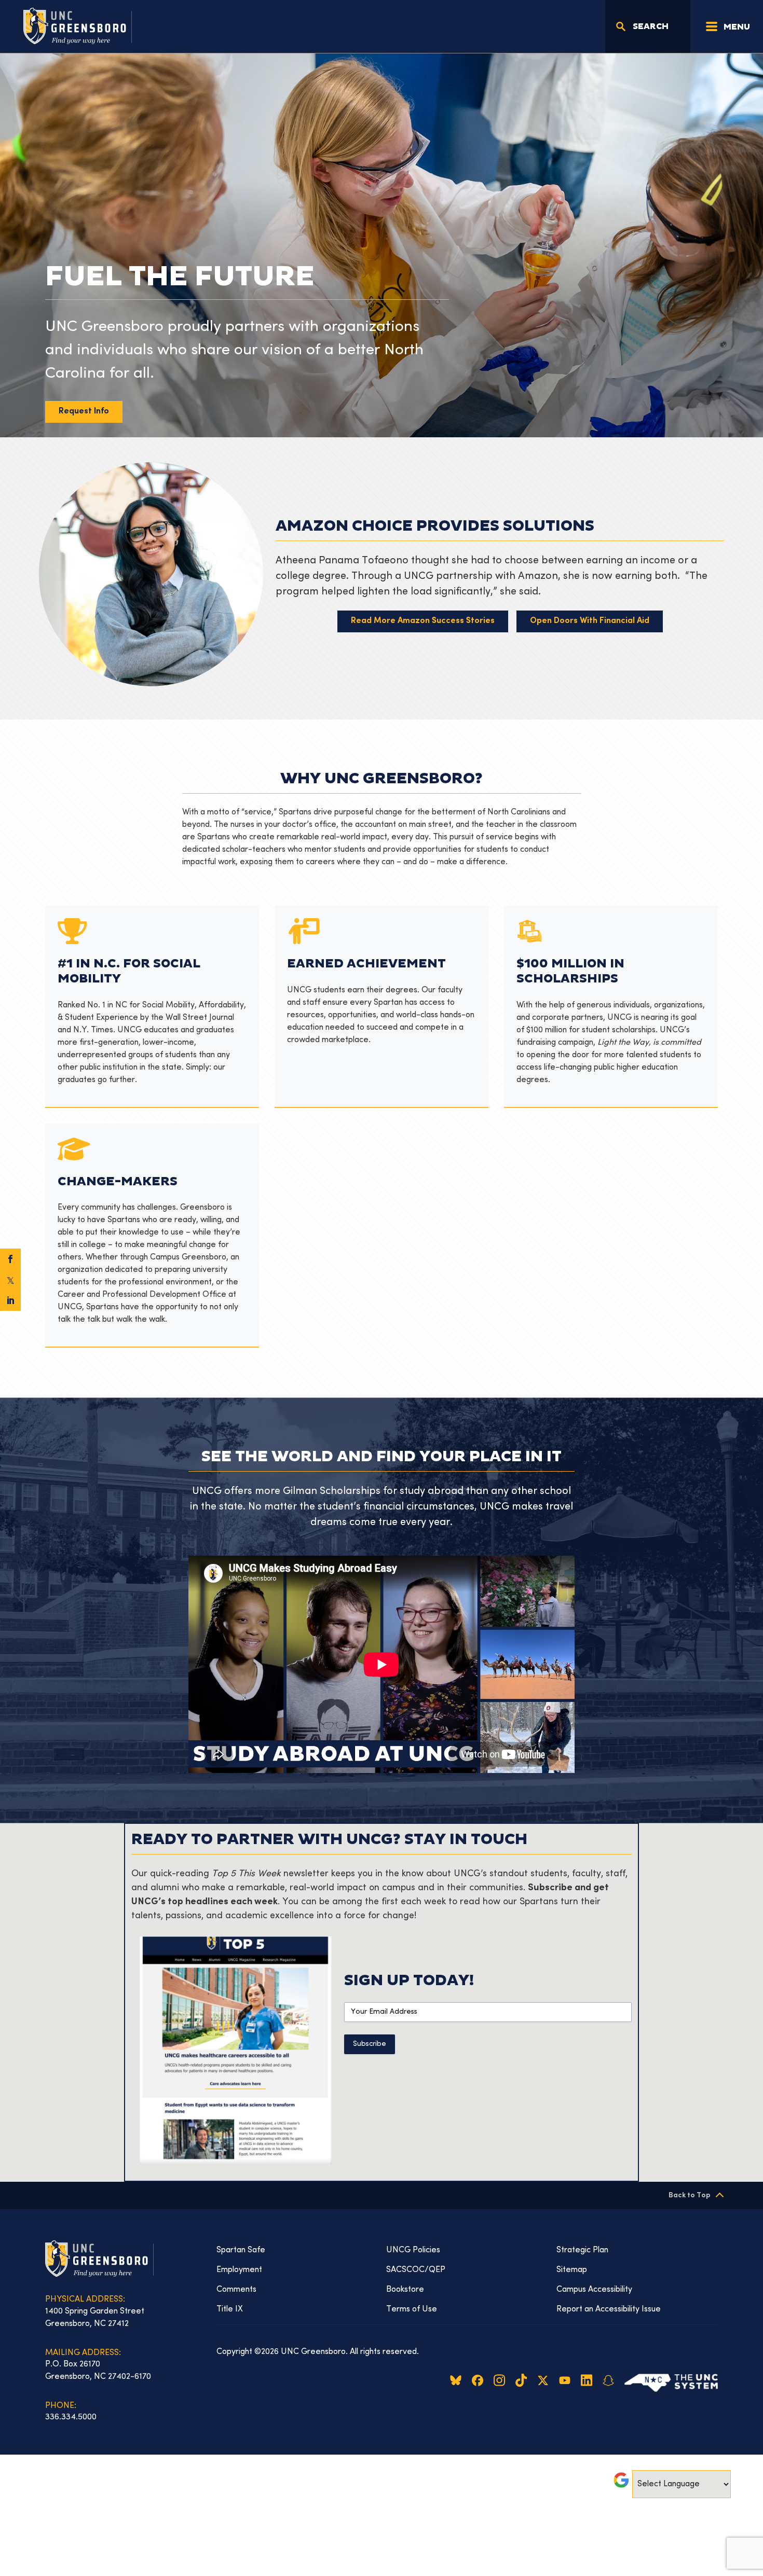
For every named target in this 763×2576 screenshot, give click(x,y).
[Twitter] (10, 1280)
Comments (236, 2290)
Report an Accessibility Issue (609, 2309)
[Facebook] (10, 1259)
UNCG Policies (413, 2250)
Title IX (230, 2309)
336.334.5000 (71, 2417)
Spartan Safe (241, 2250)
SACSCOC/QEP (416, 2270)
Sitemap (572, 2270)
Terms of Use (412, 2309)
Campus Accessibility (594, 2290)
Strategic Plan (582, 2250)
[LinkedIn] (10, 1300)
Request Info (84, 412)
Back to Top (690, 2196)
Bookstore (405, 2290)
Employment (239, 2270)
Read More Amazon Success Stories (423, 621)
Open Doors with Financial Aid (590, 621)
